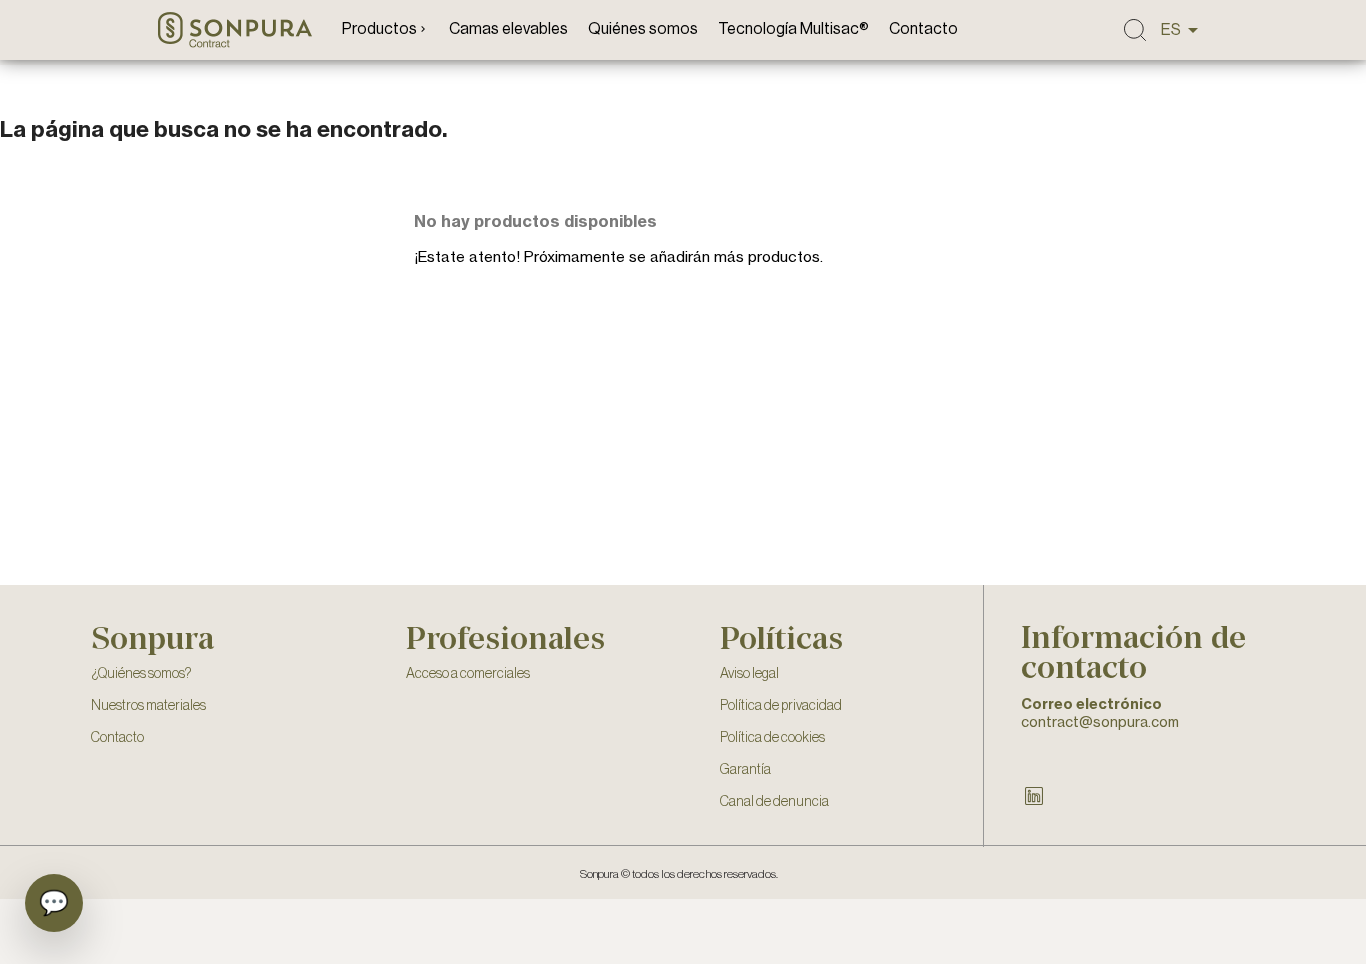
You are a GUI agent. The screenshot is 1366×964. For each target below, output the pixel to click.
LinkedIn (1034, 796)
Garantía (745, 770)
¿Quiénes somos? (141, 674)
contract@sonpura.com (1100, 721)
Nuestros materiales (148, 706)
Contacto (117, 738)
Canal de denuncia (774, 802)
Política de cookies (772, 738)
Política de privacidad (781, 706)
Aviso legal (749, 674)
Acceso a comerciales (468, 674)
